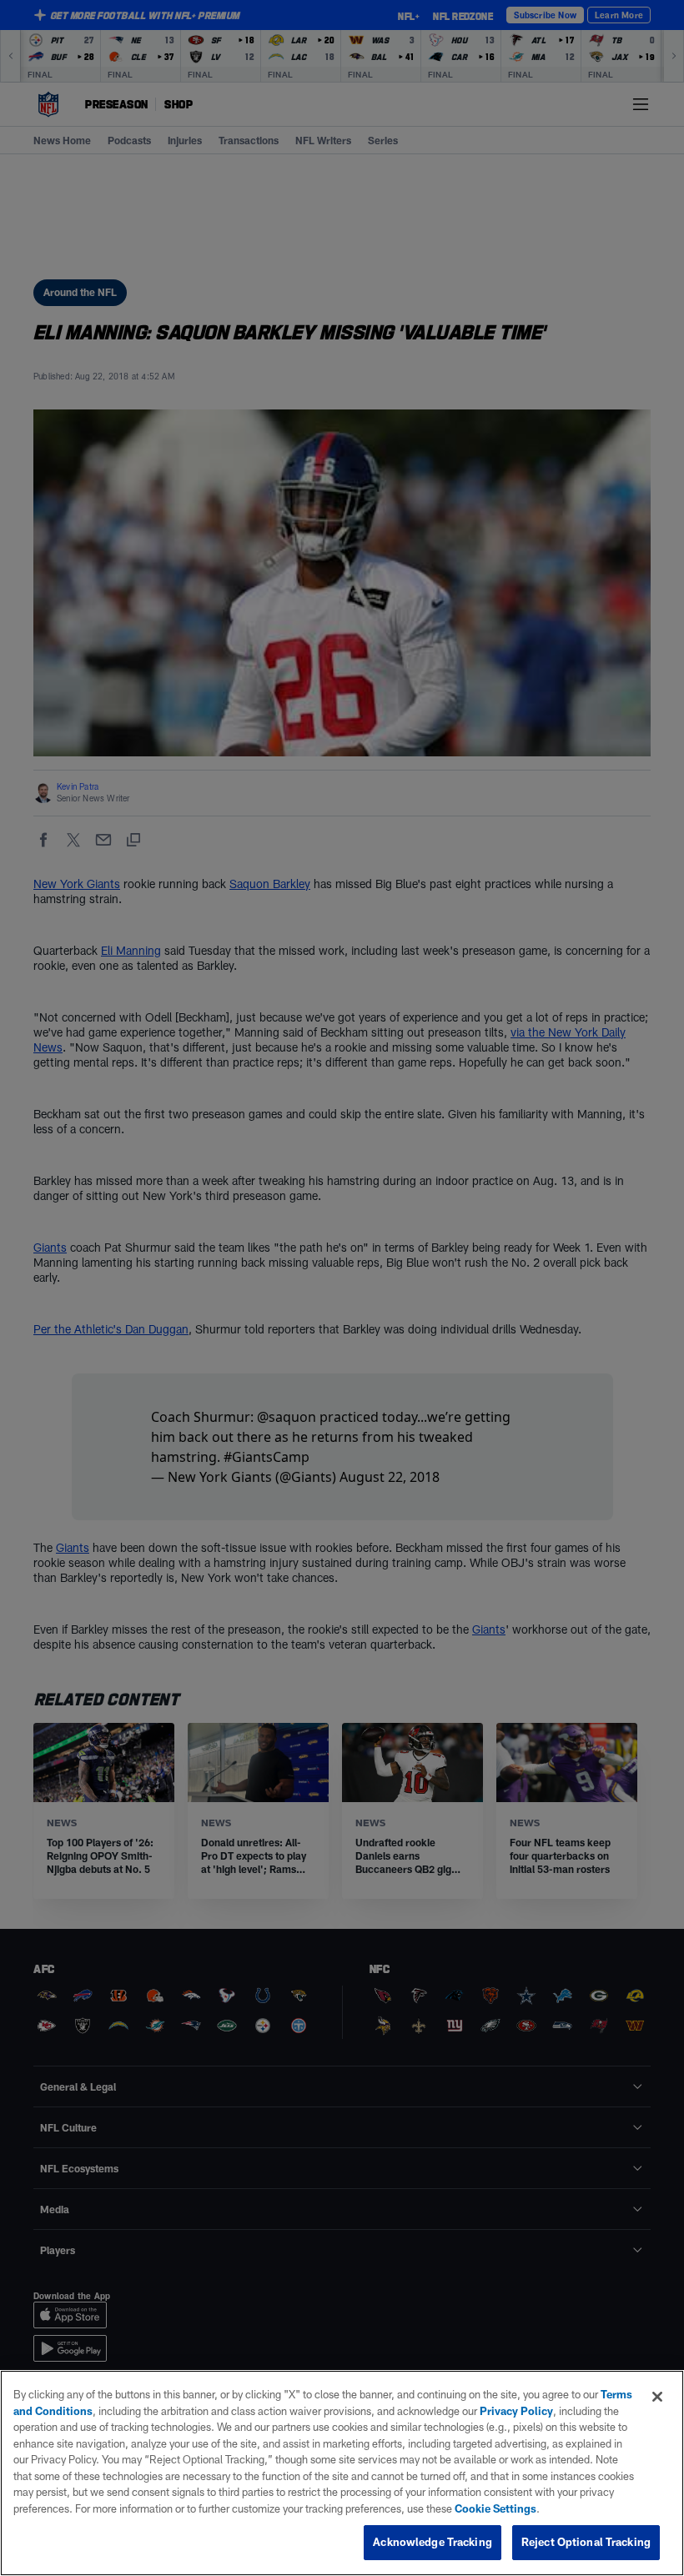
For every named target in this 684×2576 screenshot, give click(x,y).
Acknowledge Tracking (433, 2542)
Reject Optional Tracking (586, 2542)
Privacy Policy (516, 2411)
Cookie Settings (495, 2508)
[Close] (657, 2397)
